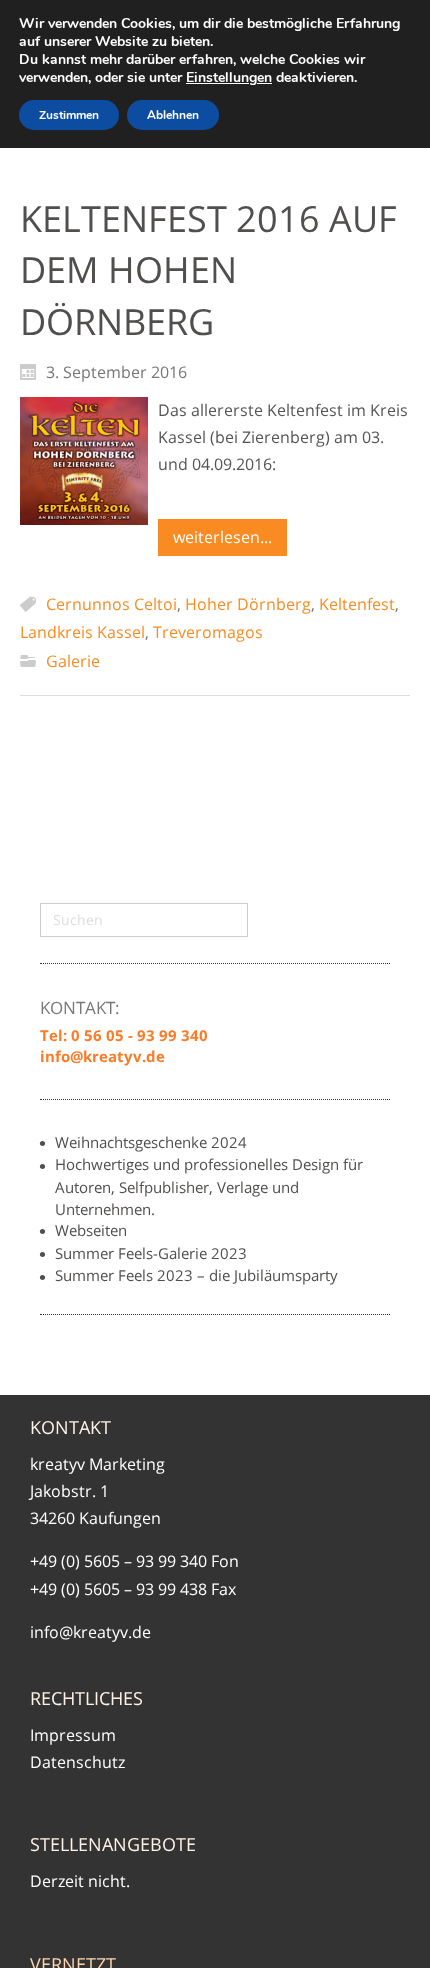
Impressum (73, 1735)
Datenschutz (77, 1762)
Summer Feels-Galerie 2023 (151, 1253)
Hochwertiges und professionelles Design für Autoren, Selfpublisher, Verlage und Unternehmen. (209, 1186)
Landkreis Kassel (82, 632)
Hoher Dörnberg (248, 604)
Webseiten (91, 1230)
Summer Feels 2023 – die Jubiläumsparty (196, 1275)
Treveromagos (208, 632)
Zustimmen (69, 115)
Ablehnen (173, 115)
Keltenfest (357, 604)
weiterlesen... (222, 537)
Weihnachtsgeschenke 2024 (151, 1142)
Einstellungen (229, 78)
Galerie (73, 661)
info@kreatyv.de (90, 1632)
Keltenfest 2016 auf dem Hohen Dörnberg (208, 270)
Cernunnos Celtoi (111, 604)
